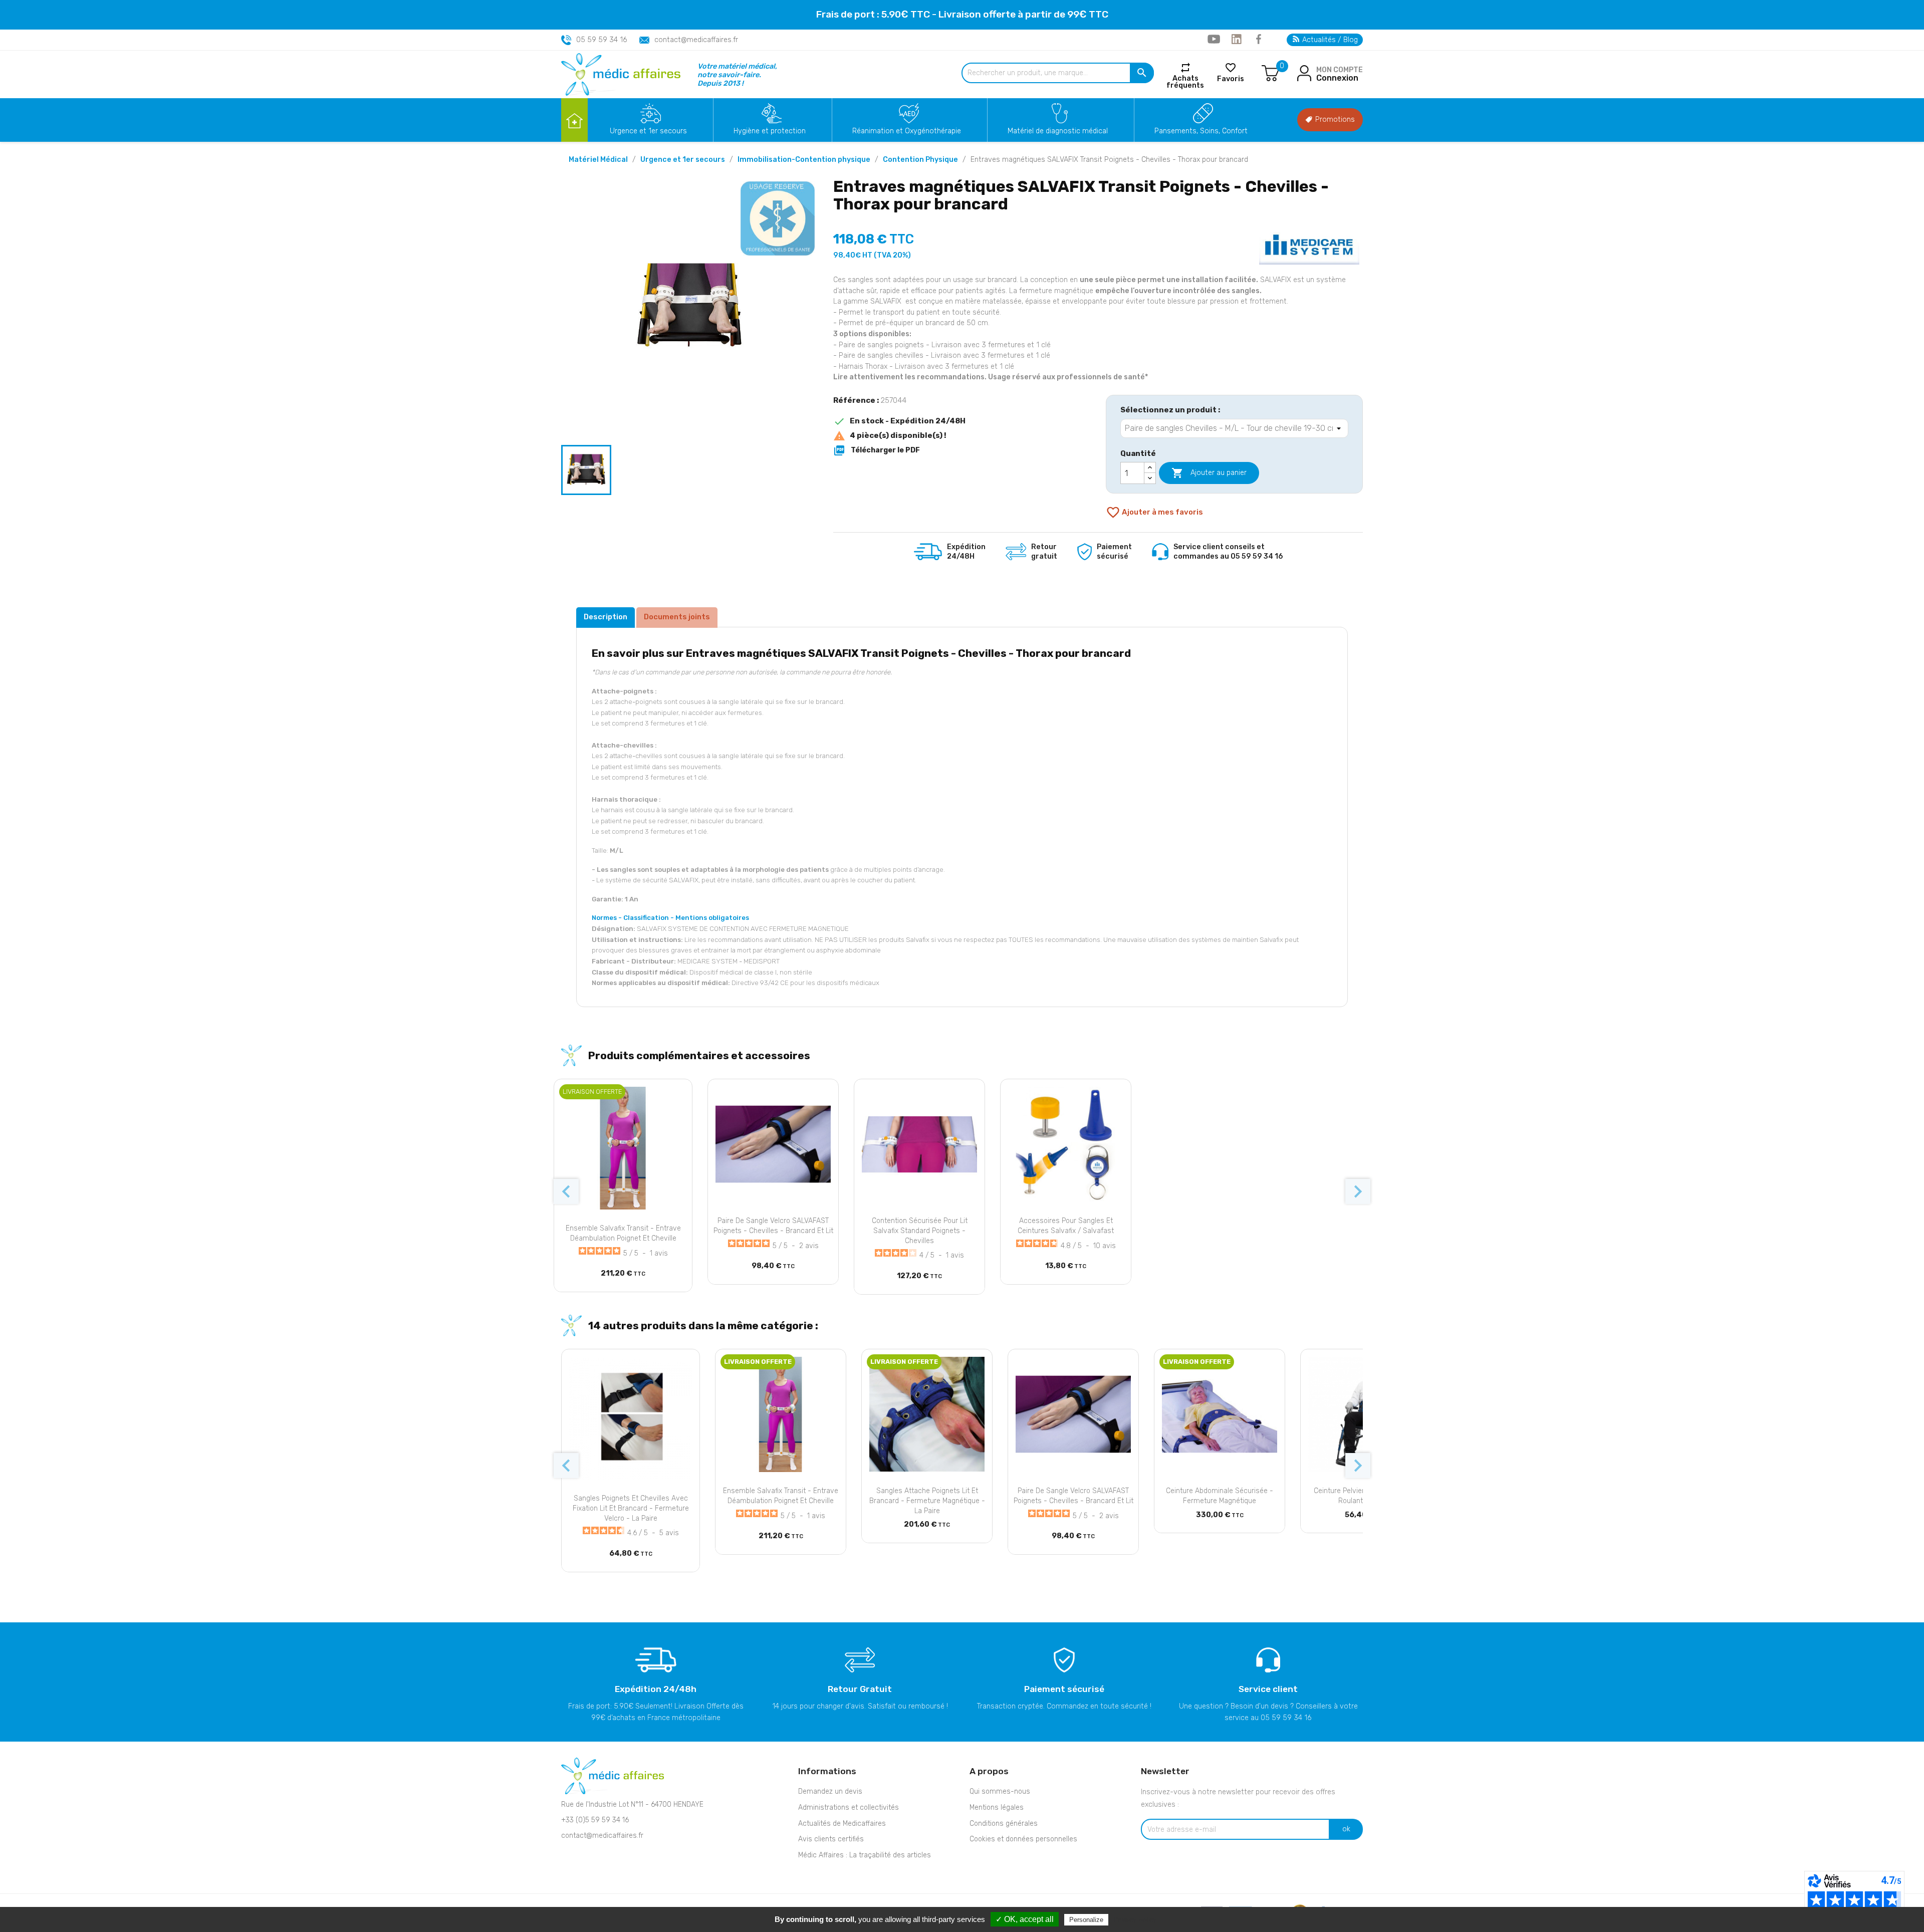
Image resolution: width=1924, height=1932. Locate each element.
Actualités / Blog (1329, 40)
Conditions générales (1004, 1824)
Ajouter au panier (1209, 473)
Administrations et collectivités (849, 1807)
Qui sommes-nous (1000, 1791)
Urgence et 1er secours (648, 131)
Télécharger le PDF (877, 450)
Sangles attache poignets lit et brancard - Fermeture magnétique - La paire (927, 1501)
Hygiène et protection (770, 131)
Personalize (1086, 1920)
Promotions (1334, 119)
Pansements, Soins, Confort (1201, 131)
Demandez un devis (830, 1791)
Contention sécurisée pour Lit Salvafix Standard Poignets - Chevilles (920, 1231)
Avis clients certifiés (831, 1839)
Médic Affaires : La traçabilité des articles (865, 1855)
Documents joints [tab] (677, 617)
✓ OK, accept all (1025, 1919)
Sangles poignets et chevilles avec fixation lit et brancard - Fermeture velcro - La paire (631, 1508)
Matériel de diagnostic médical (1058, 131)
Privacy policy (1135, 1919)
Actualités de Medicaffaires (842, 1824)
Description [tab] (606, 617)
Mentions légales (997, 1807)
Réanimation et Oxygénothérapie (907, 131)
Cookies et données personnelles (1023, 1839)
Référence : (856, 400)
